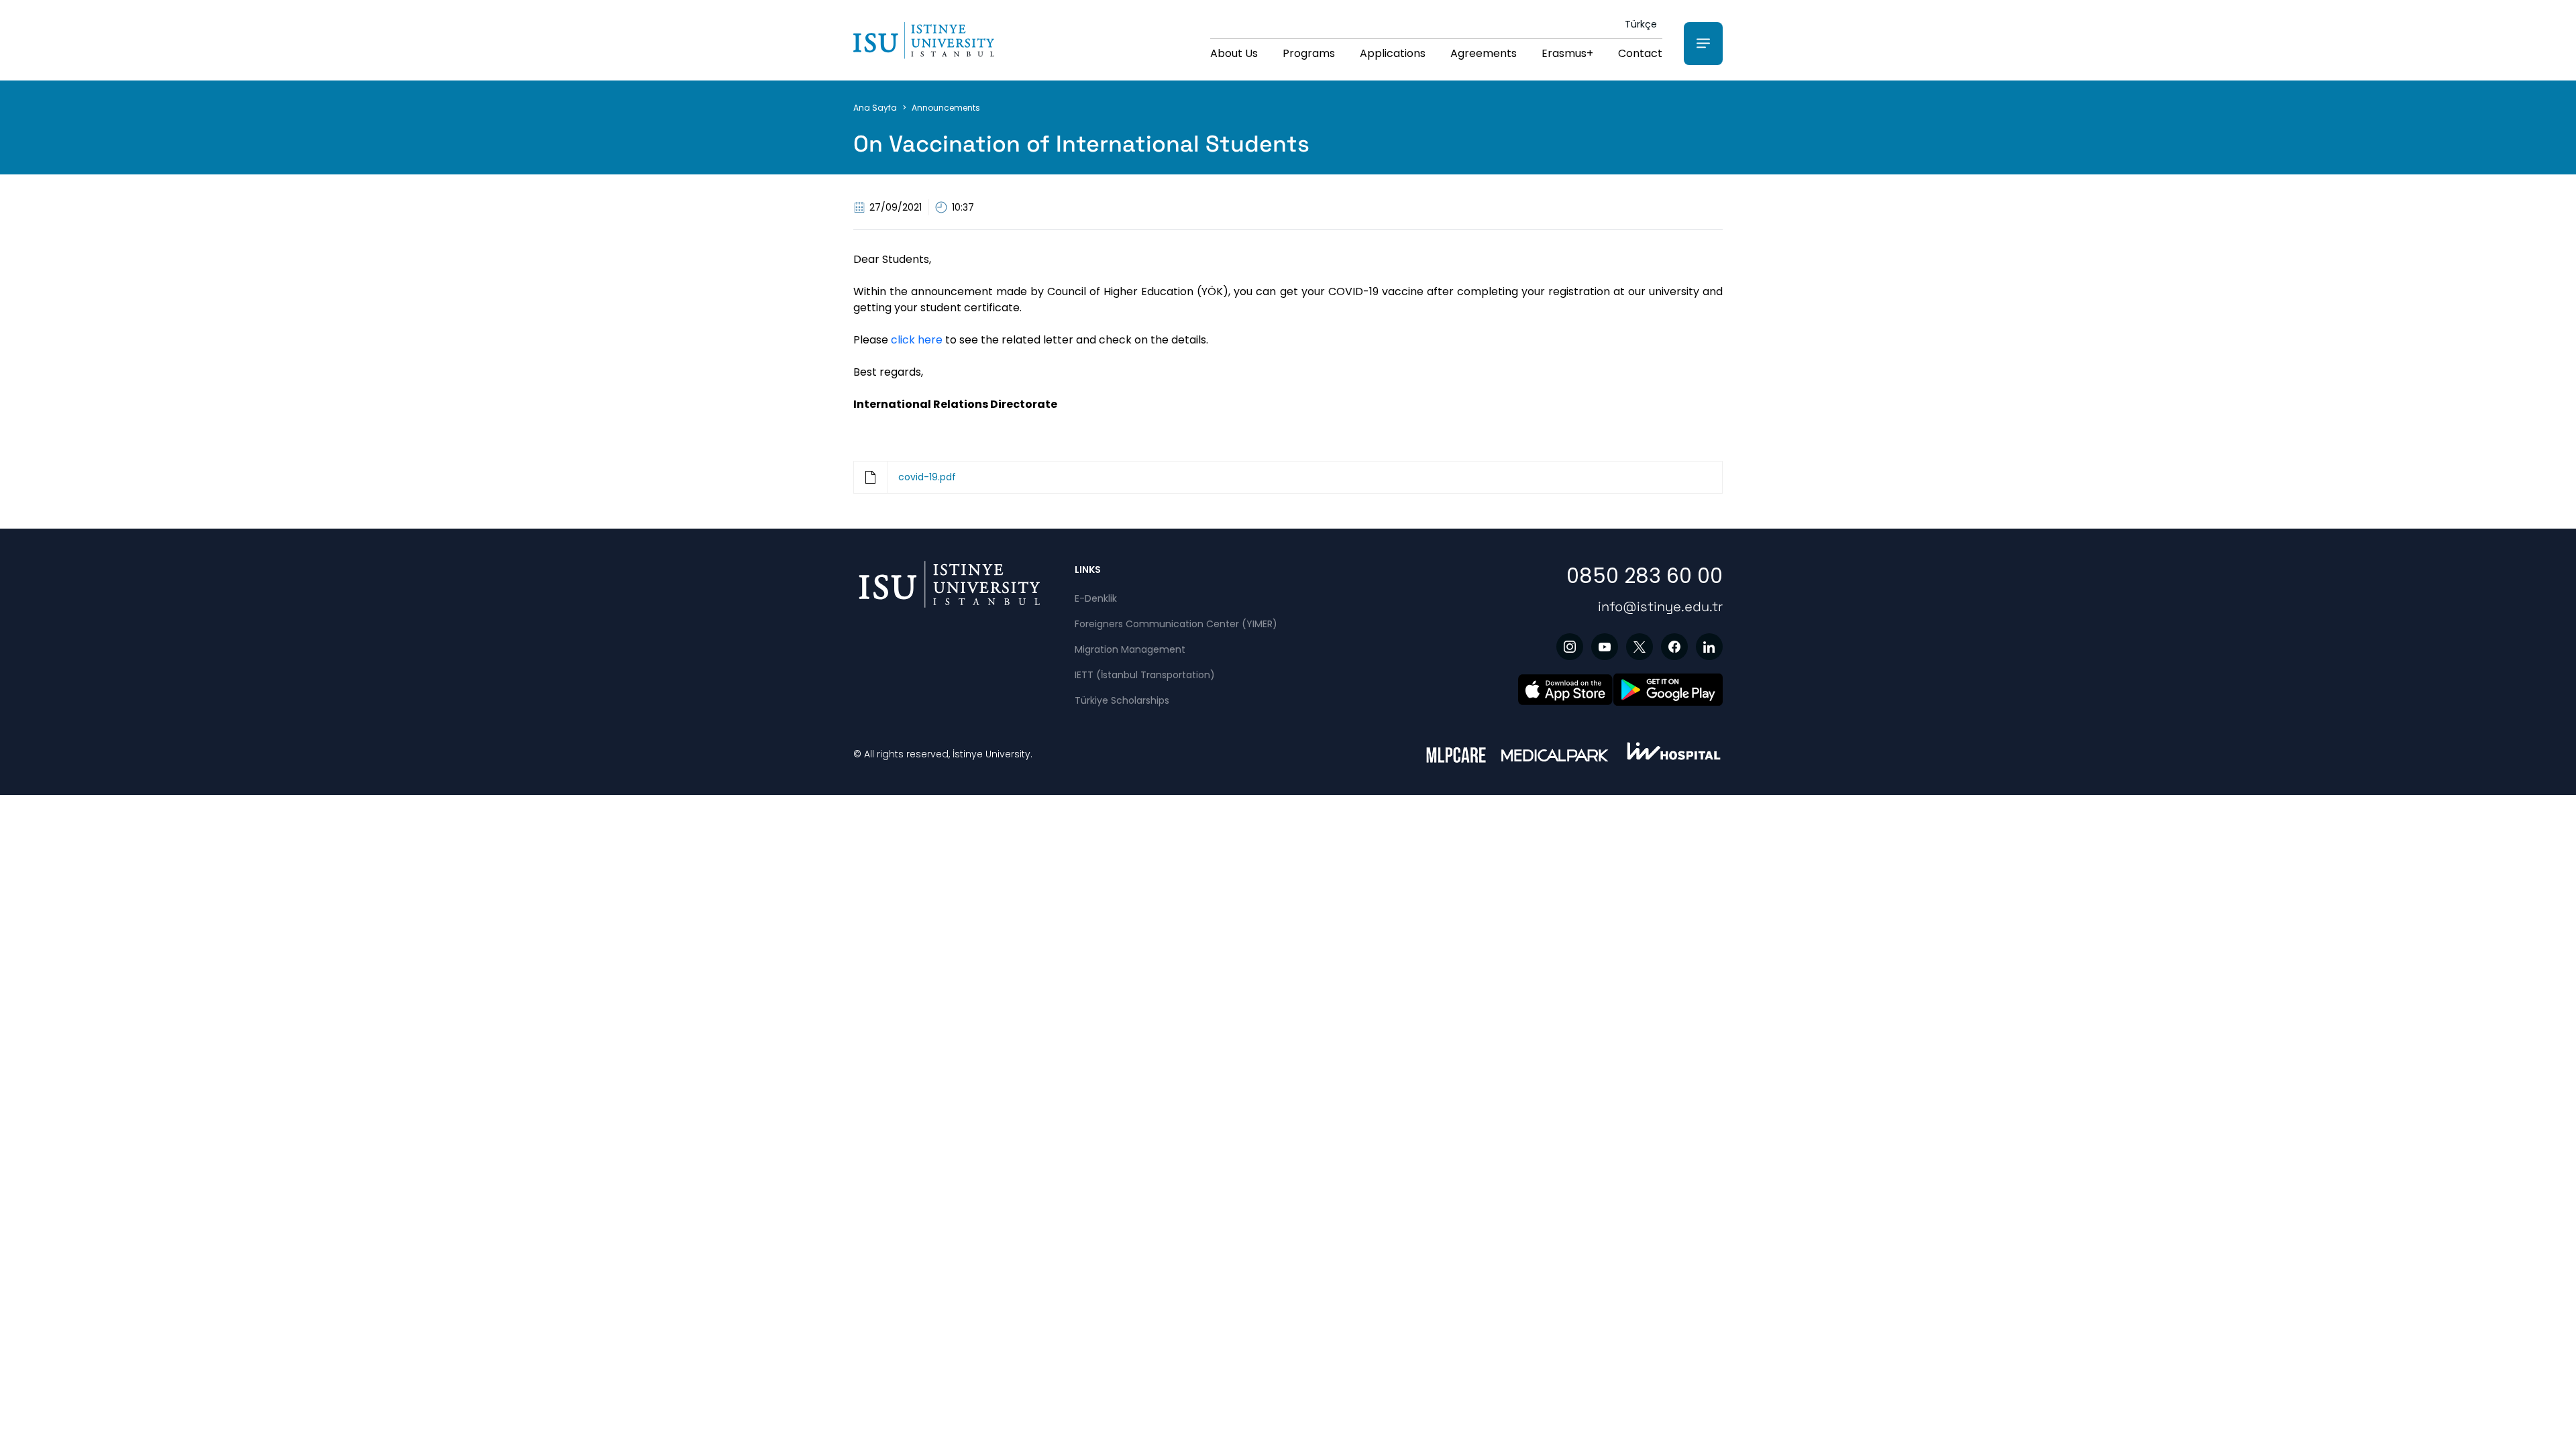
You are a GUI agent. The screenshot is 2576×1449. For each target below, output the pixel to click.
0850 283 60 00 (1645, 576)
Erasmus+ (1567, 53)
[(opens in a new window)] (1570, 647)
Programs (1309, 53)
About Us (1234, 53)
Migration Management (1130, 649)
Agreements (1484, 53)
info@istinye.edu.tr (1660, 606)
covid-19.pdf (927, 477)
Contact (1640, 53)
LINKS (1088, 570)
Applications (1393, 53)
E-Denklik (1096, 598)
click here (915, 340)
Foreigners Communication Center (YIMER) (1176, 624)
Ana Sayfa (875, 108)
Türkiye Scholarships (1122, 700)
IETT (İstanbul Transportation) (1145, 675)
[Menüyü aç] (1703, 44)
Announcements (946, 108)
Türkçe (1641, 24)
